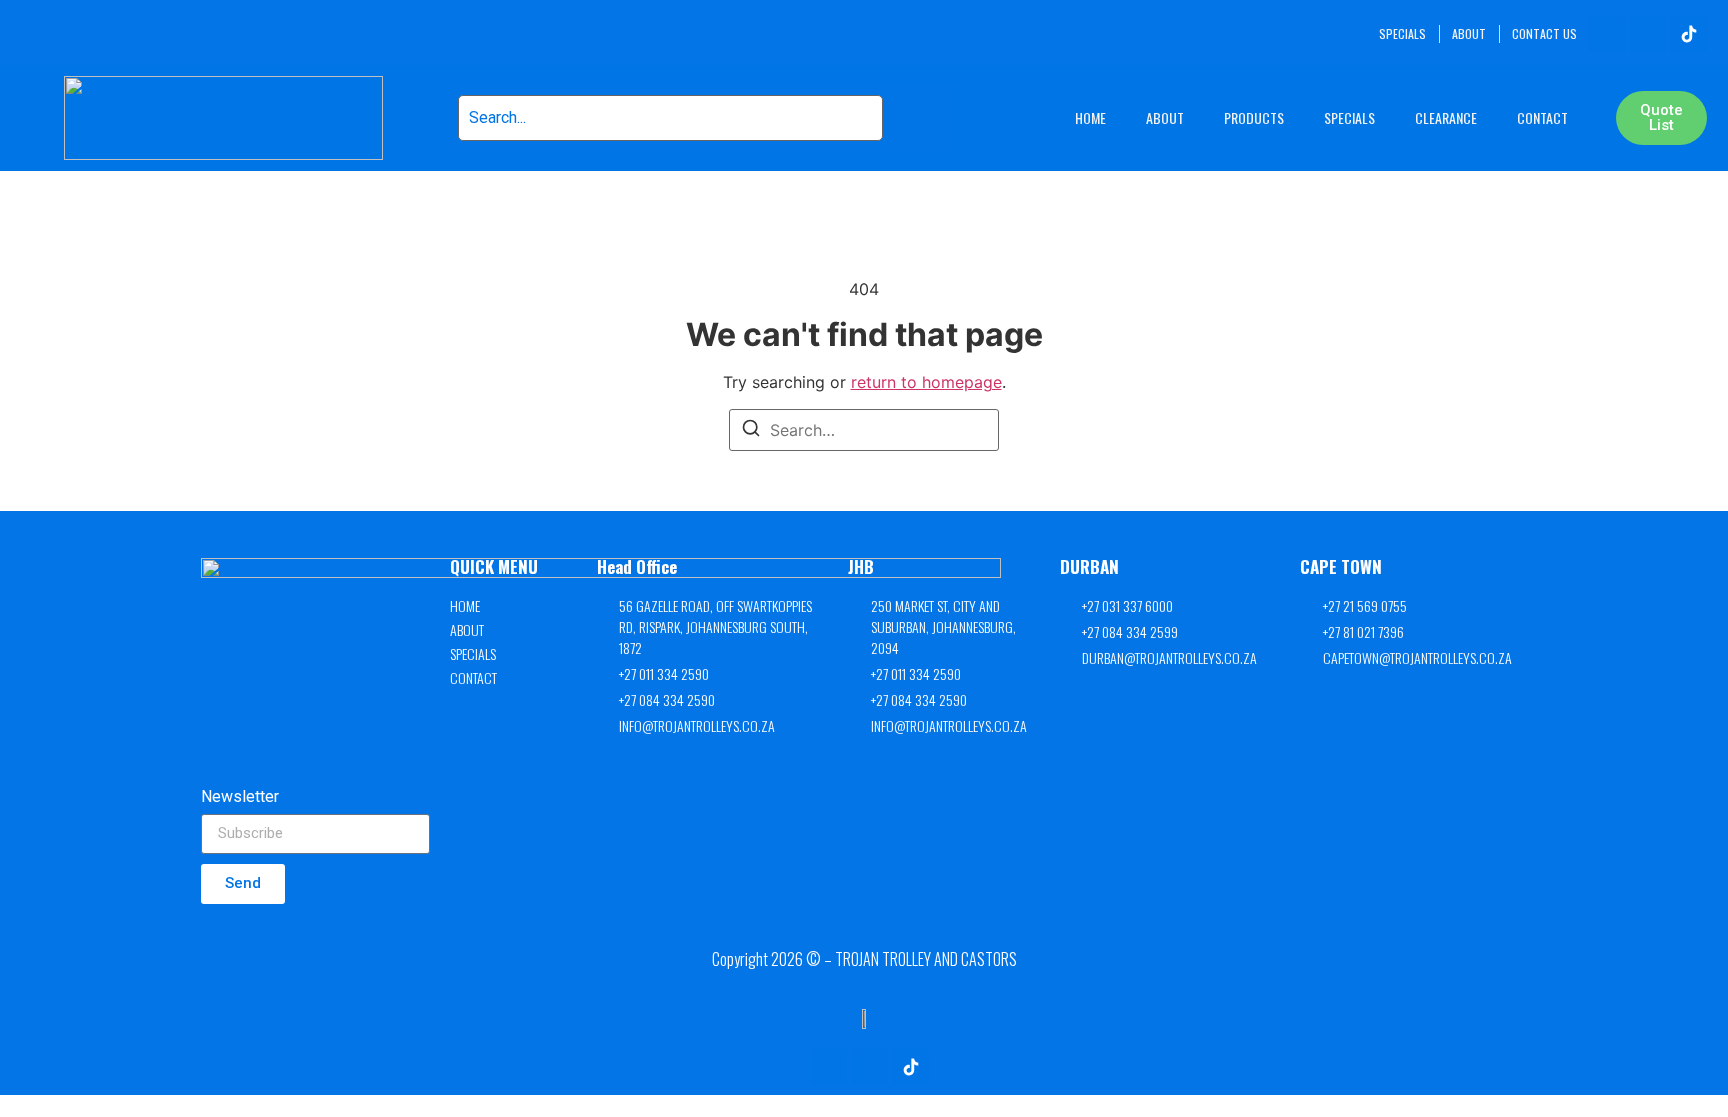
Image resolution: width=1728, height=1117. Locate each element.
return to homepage (926, 382)
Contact (1542, 117)
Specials (1349, 117)
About (1165, 117)
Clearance (1446, 117)
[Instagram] (1648, 34)
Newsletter (240, 797)
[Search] (751, 431)
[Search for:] (864, 430)
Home (1090, 117)
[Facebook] (1607, 34)
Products (1254, 117)
